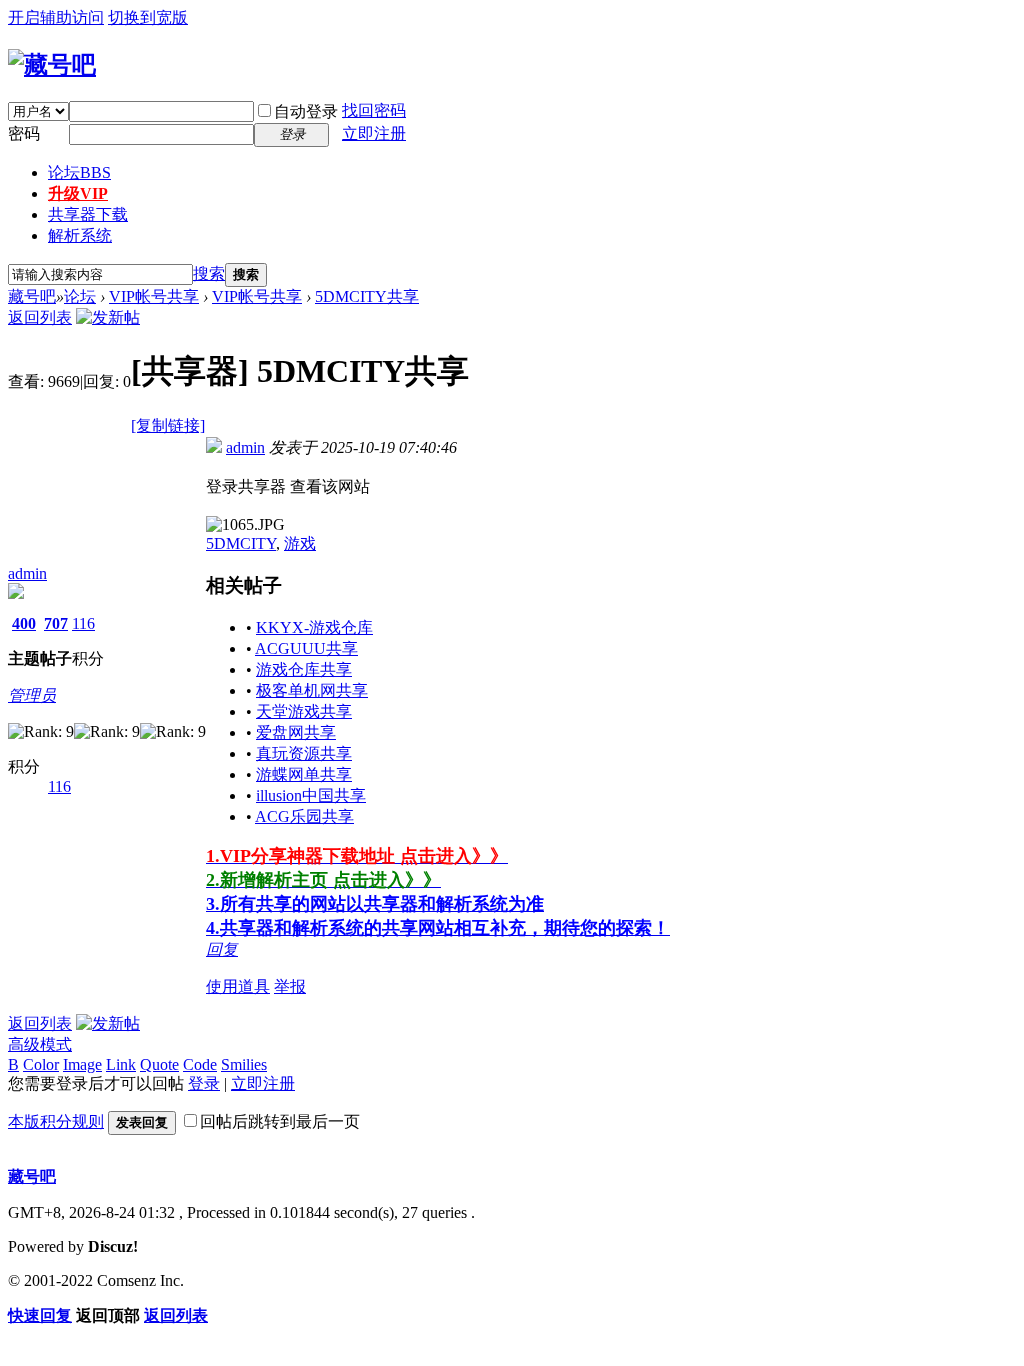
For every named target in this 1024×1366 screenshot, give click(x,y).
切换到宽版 (148, 17)
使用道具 (238, 986)
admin (27, 573)
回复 (222, 949)
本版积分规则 (56, 1121)
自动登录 (306, 111)
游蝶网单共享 (304, 774)
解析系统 (80, 235)
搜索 (209, 273)
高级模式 (40, 1044)
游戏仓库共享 (304, 669)
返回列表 (40, 317)
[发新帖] (108, 317)
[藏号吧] (52, 65)
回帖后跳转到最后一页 (280, 1121)
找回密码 (374, 110)
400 (24, 623)
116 (83, 623)
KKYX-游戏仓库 (314, 627)
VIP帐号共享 (154, 296)
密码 (24, 133)
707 (56, 623)
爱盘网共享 (296, 732)
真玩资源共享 (304, 753)
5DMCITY (241, 543)
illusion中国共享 (311, 795)
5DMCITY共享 (367, 296)
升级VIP (78, 193)
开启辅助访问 (56, 17)
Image (82, 1064)
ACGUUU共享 (306, 648)
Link (121, 1064)
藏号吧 (32, 296)
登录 (204, 1083)
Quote (159, 1064)
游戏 (300, 543)
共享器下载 (88, 214)
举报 (290, 986)
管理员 (32, 695)
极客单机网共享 (312, 690)
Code (200, 1064)
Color (41, 1064)
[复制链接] (168, 425)
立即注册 (374, 133)
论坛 (79, 172)
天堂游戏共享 (304, 711)
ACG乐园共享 (304, 816)
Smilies (244, 1064)
